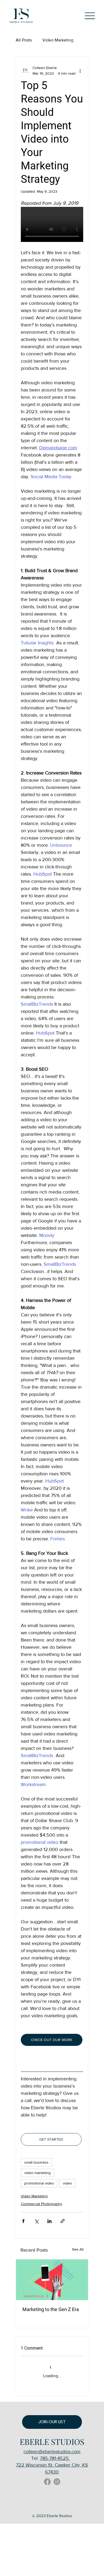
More (47, 40)
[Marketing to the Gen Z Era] (52, 2280)
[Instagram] (57, 2482)
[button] (52, 2422)
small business (36, 2162)
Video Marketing (34, 2196)
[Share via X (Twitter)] (36, 2221)
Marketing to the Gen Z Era (51, 2309)
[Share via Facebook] (23, 2221)
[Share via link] (63, 2221)
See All (78, 2249)
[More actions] (80, 71)
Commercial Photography (41, 2204)
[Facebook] (47, 2482)
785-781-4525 (55, 2458)
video (67, 2183)
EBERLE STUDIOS (52, 2442)
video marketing (37, 2173)
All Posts (24, 40)
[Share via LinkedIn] (49, 2221)
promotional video (39, 2183)
